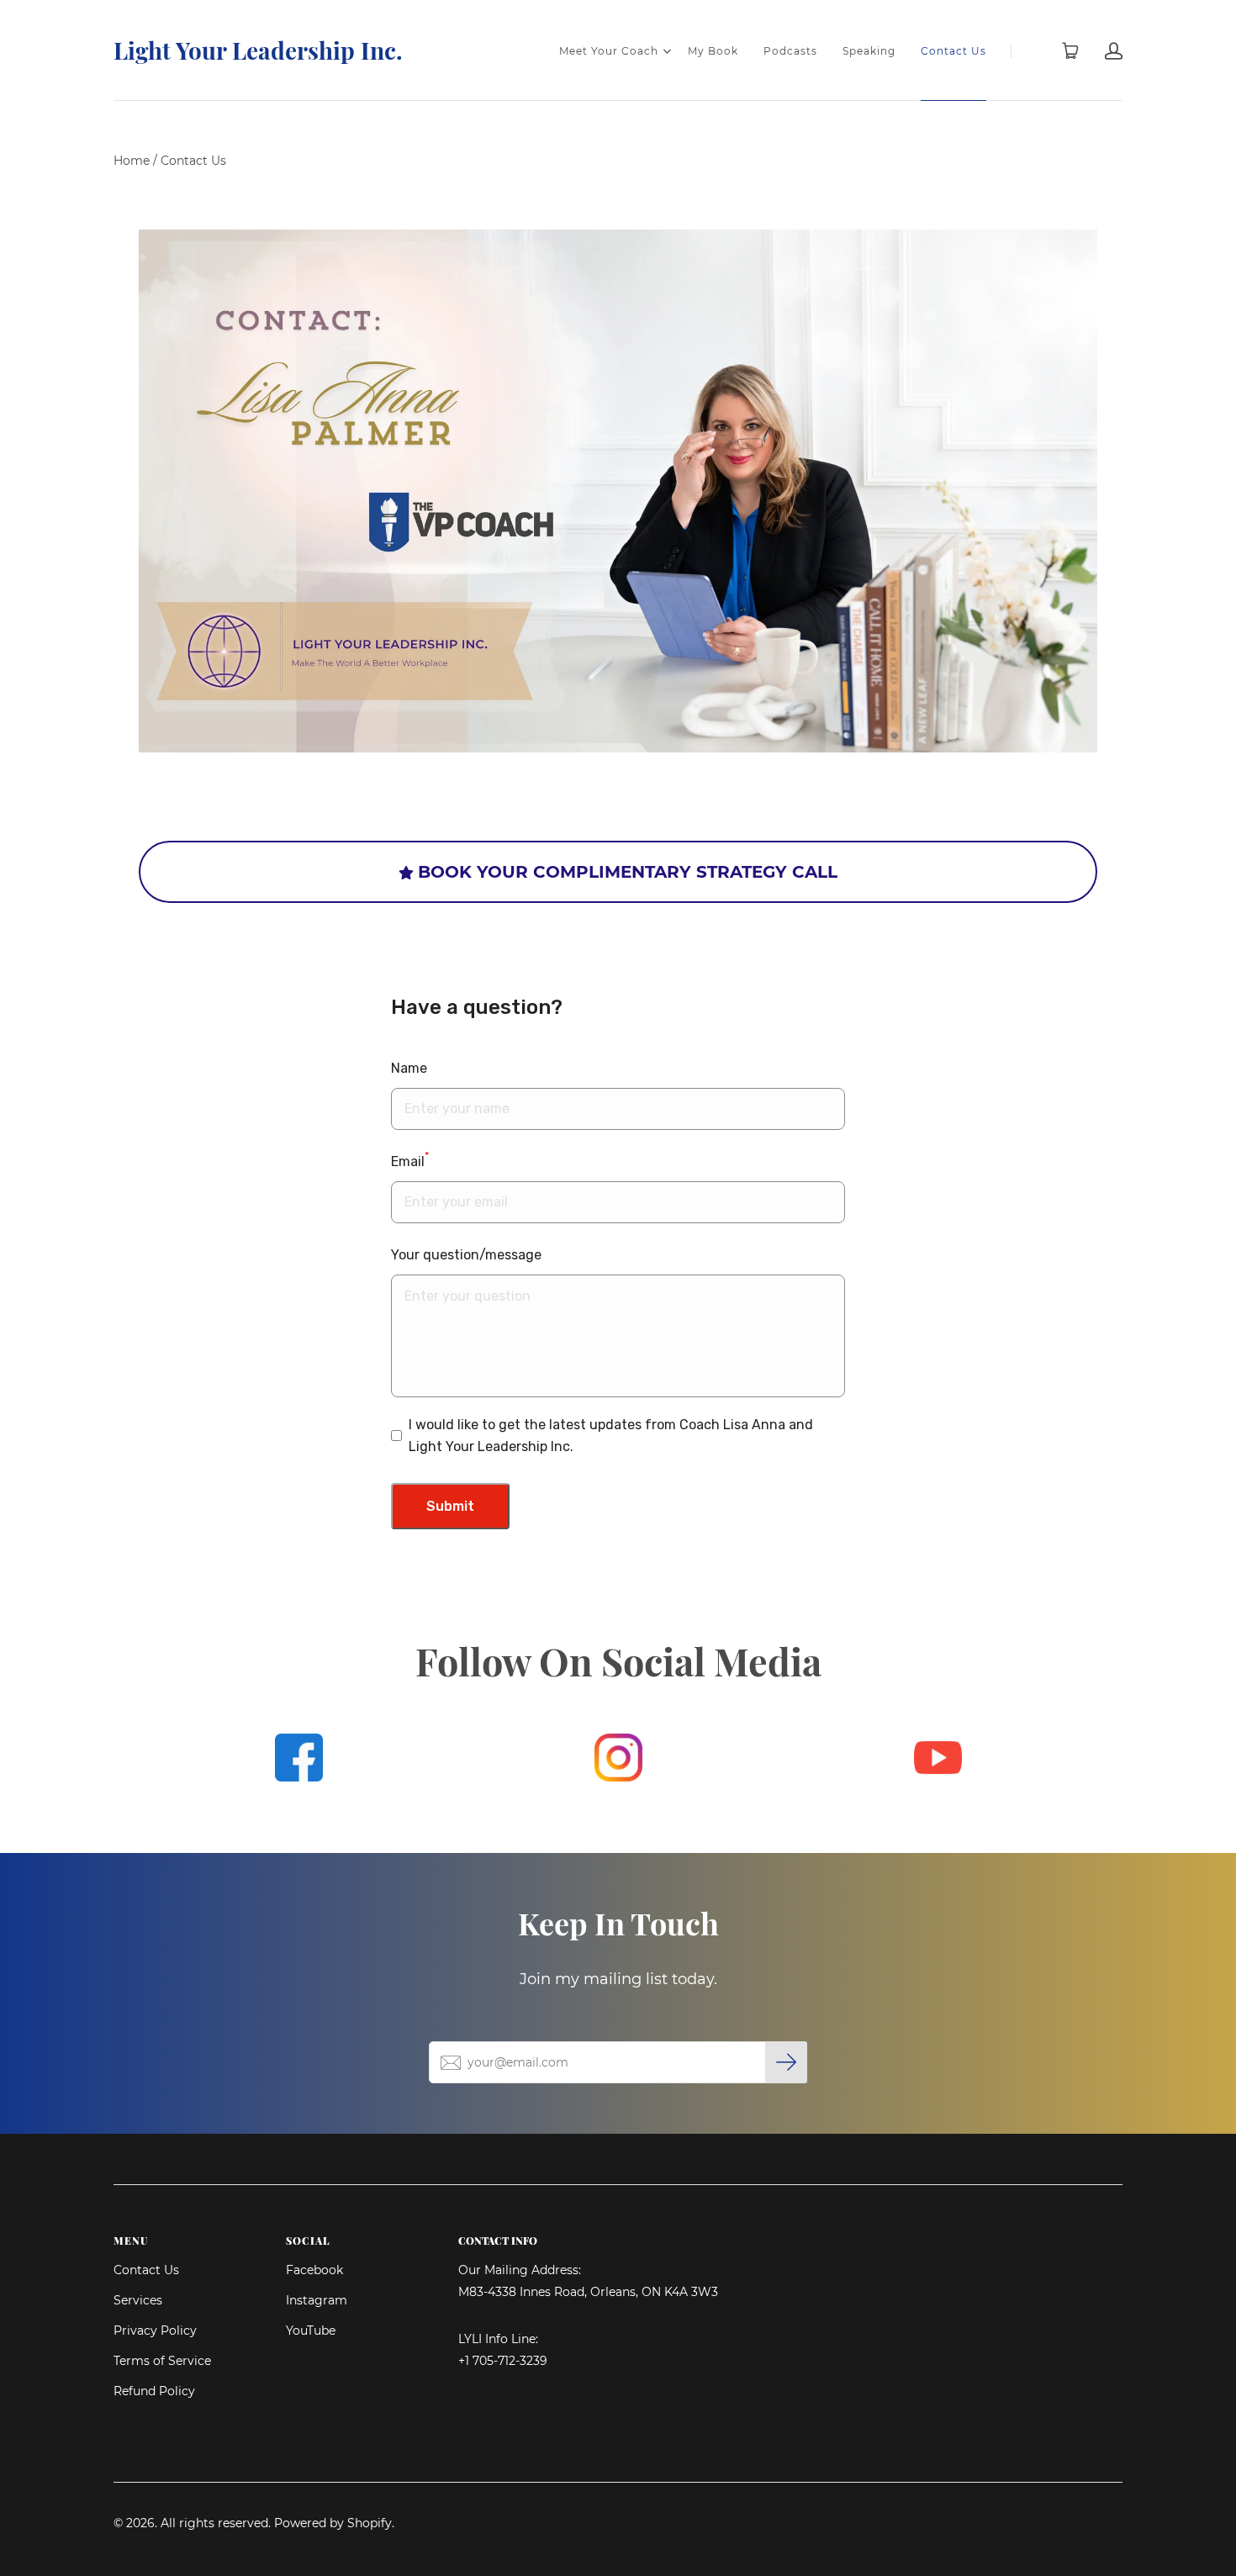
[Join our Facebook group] (299, 1758)
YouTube (311, 2331)
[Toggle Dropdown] (667, 51)
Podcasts (790, 51)
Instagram (317, 2300)
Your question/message (466, 1255)
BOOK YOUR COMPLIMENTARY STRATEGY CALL (628, 872)
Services (138, 2300)
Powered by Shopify (333, 2523)
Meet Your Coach (609, 51)
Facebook (314, 2270)
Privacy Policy (155, 2331)
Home (132, 161)
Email (410, 1160)
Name (409, 1068)
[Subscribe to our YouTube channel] (938, 1758)
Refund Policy (154, 2391)
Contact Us (953, 51)
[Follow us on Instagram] (618, 1758)
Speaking (869, 51)
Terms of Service (162, 2361)
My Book (713, 51)
